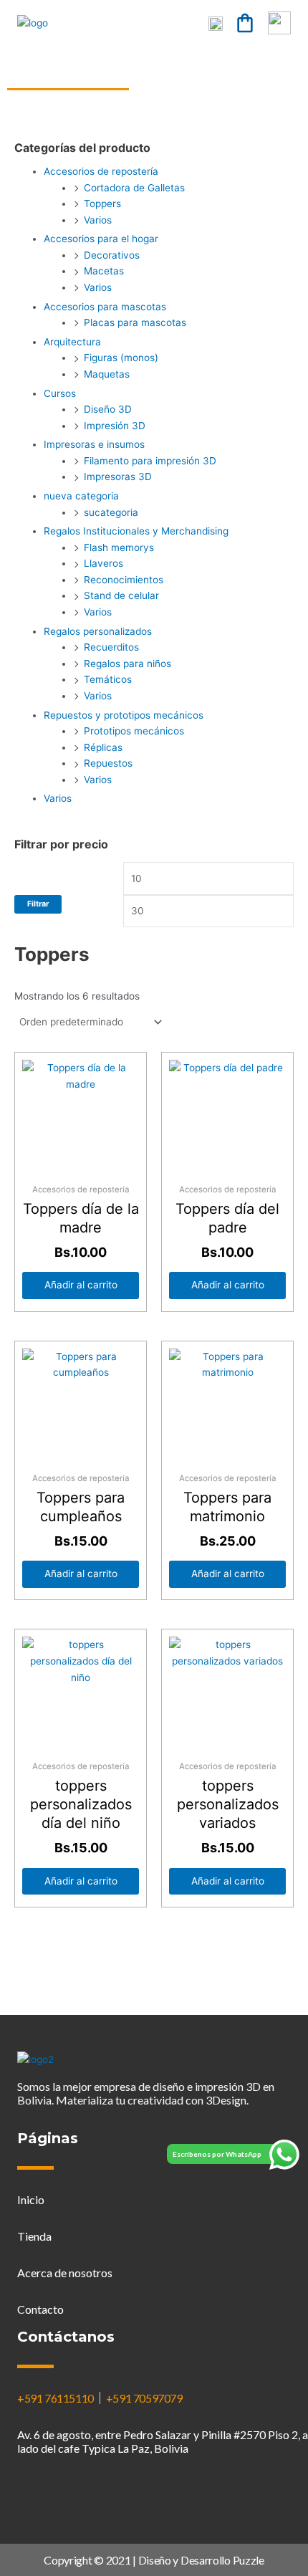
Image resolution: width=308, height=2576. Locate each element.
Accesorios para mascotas (105, 307)
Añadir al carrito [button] (81, 1285)
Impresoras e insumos (94, 444)
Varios (98, 220)
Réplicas (103, 747)
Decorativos (112, 255)
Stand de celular (121, 595)
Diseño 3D (108, 409)
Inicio (31, 2199)
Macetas (104, 271)
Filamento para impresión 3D (150, 461)
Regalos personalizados (98, 631)
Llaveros (104, 563)
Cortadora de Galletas (134, 188)
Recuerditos (111, 647)
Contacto (40, 2309)
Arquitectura (72, 342)
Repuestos (108, 763)
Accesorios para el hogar (101, 239)
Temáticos (108, 679)
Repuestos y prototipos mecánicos (124, 715)
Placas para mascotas (135, 322)
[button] (171, 23)
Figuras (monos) (121, 358)
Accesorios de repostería (101, 171)
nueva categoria (81, 496)
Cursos (60, 393)
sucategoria (111, 512)
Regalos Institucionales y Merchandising (136, 531)
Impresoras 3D (118, 477)
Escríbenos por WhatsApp (217, 2154)
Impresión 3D (115, 426)
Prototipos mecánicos (134, 731)
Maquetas (107, 374)
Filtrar (38, 904)
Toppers (102, 204)
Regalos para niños (127, 664)
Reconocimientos (124, 580)
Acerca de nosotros (65, 2273)
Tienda (34, 2236)
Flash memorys (119, 547)
